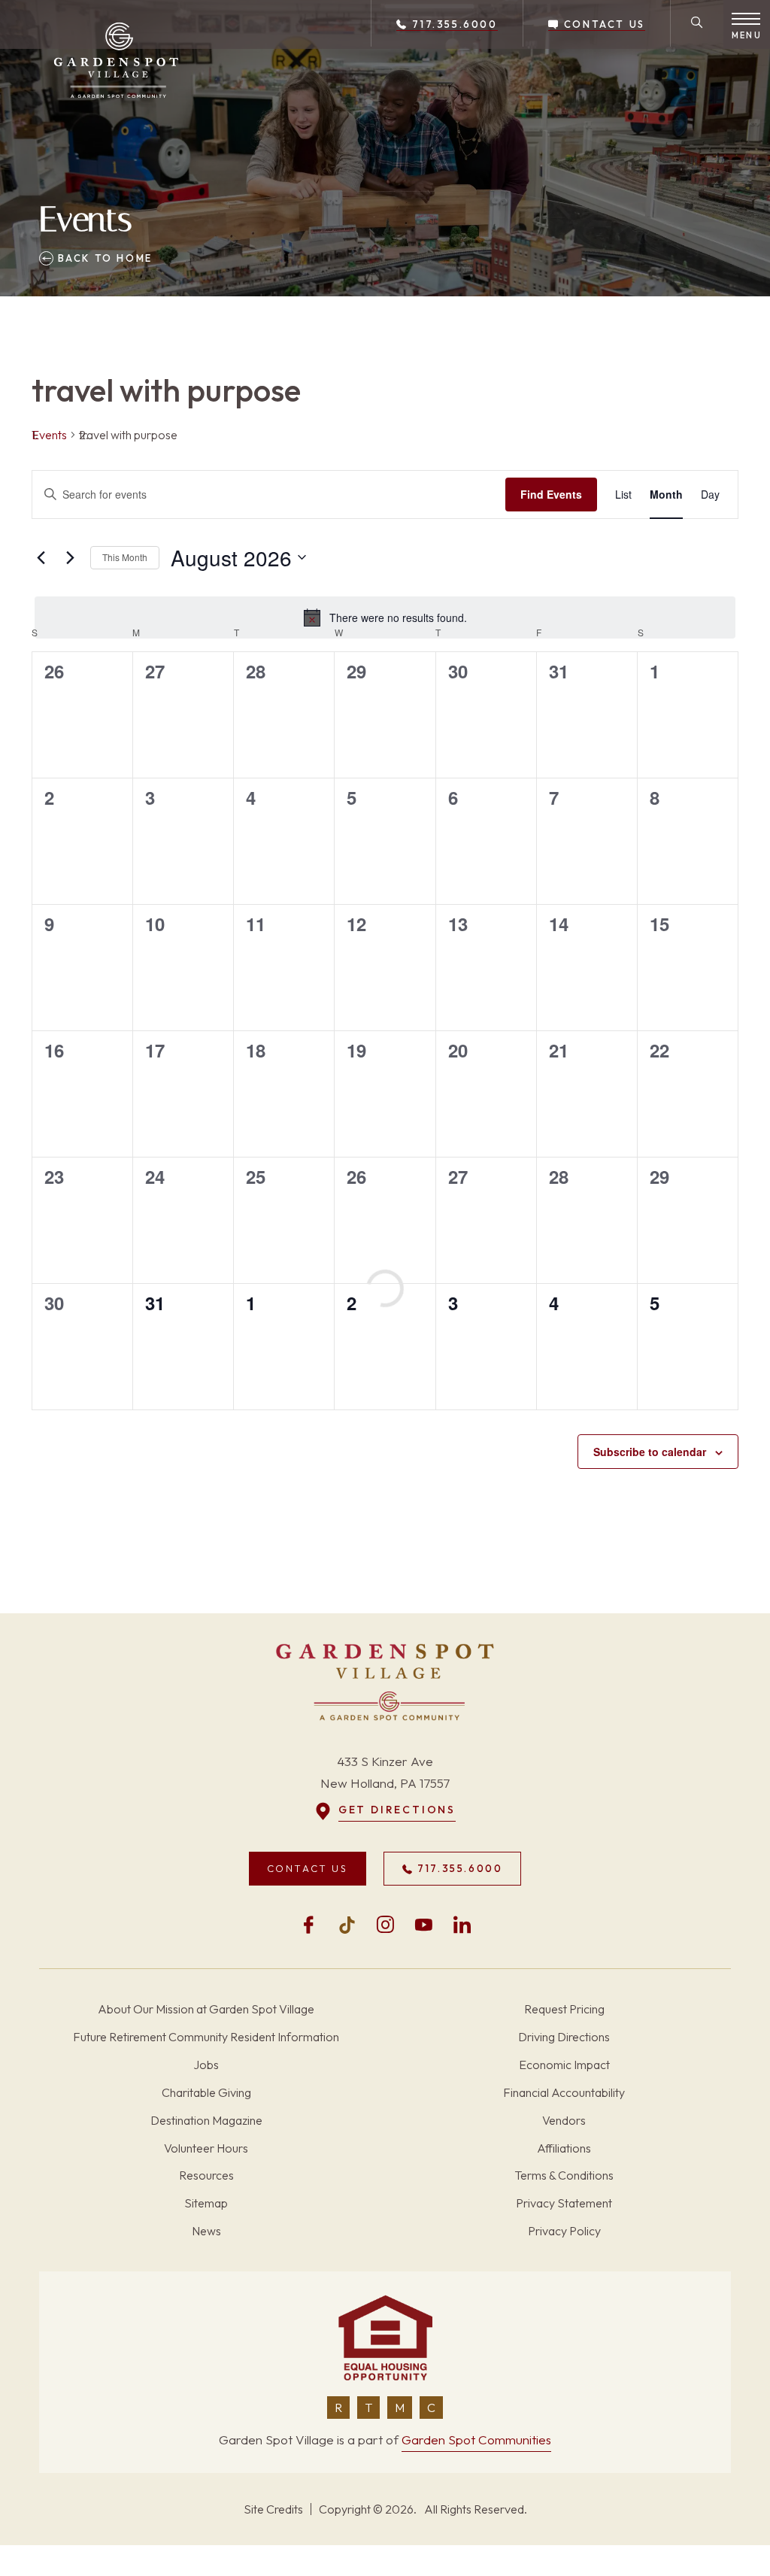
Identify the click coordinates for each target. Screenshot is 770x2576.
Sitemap (206, 2203)
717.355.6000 (453, 24)
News (206, 2231)
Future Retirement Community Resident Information (206, 2037)
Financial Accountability (564, 2092)
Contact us (602, 24)
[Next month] (70, 557)
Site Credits (273, 2509)
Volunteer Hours (206, 2148)
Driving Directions (564, 2037)
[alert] (385, 617)
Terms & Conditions (564, 2175)
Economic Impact (564, 2065)
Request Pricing (564, 2009)
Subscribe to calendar (650, 1452)
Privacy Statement (564, 2203)
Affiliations (564, 2148)
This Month (125, 557)
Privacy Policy (564, 2231)
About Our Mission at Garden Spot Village (206, 2009)
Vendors (564, 2120)
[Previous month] (41, 557)
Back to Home (103, 258)
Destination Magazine (206, 2120)
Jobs (206, 2065)
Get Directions (397, 1810)
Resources (206, 2175)
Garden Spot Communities (476, 2439)
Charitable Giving (206, 2092)
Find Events (551, 494)
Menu (747, 35)
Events (49, 435)
